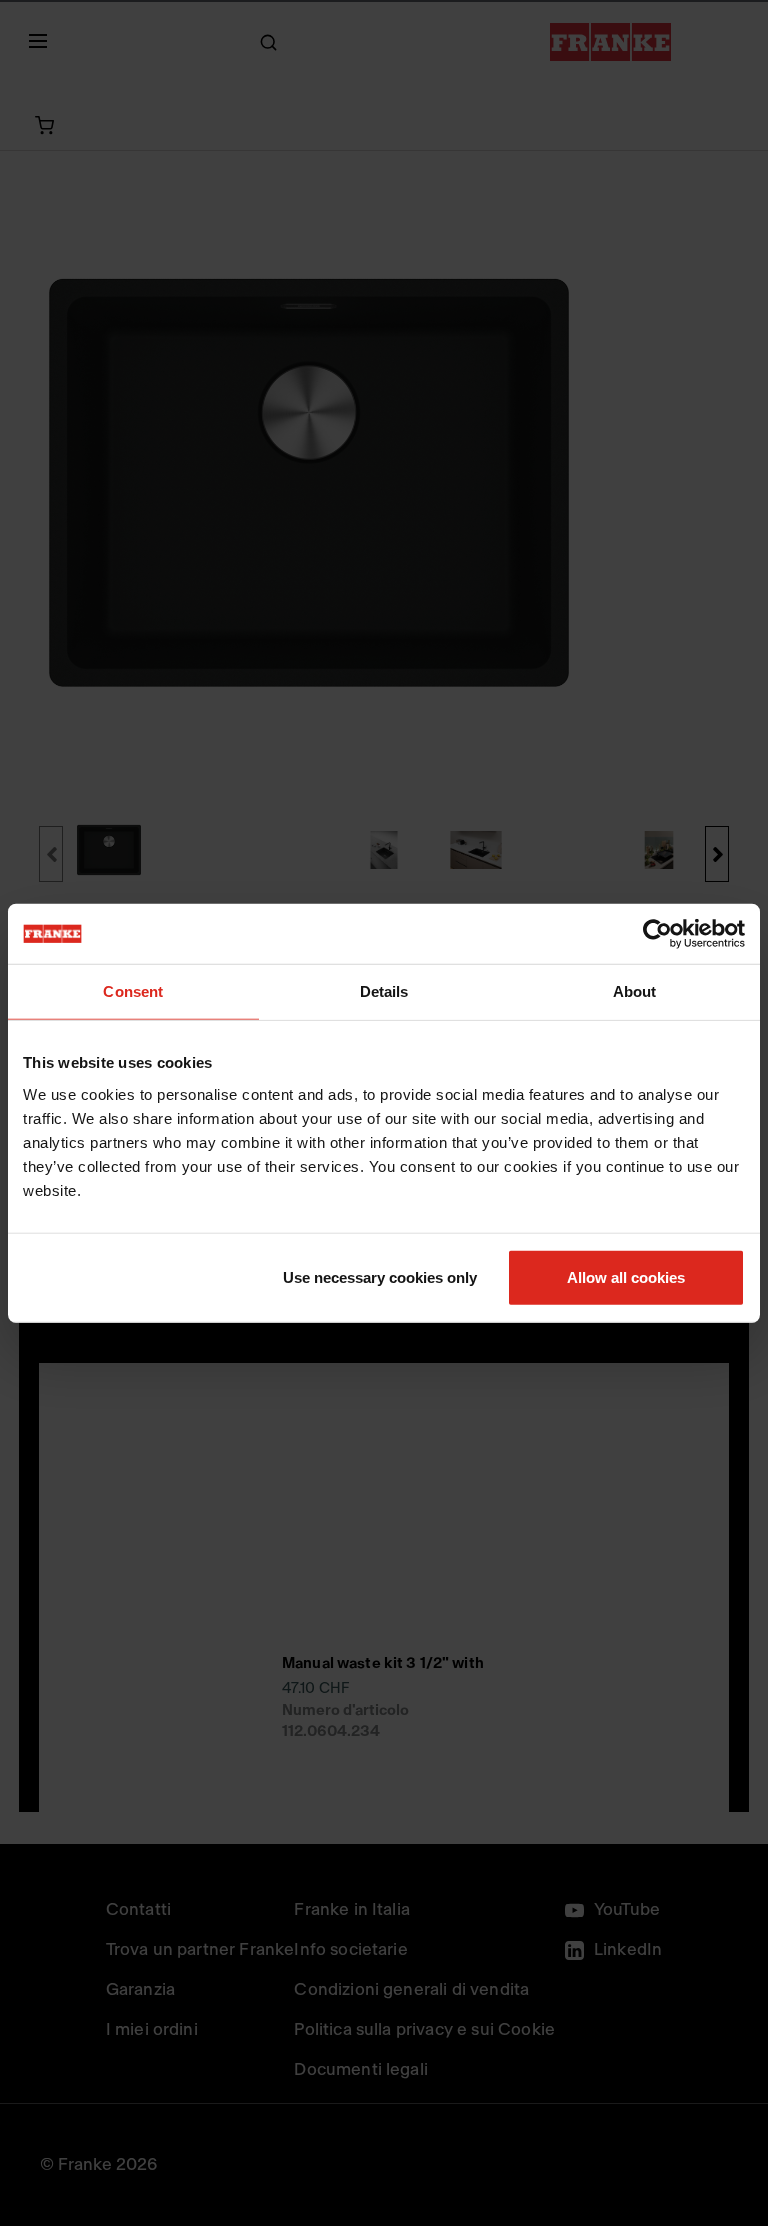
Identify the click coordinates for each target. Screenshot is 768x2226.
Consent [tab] (133, 991)
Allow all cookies (626, 1276)
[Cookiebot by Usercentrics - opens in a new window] (657, 934)
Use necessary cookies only (380, 1276)
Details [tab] (384, 991)
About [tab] (635, 991)
